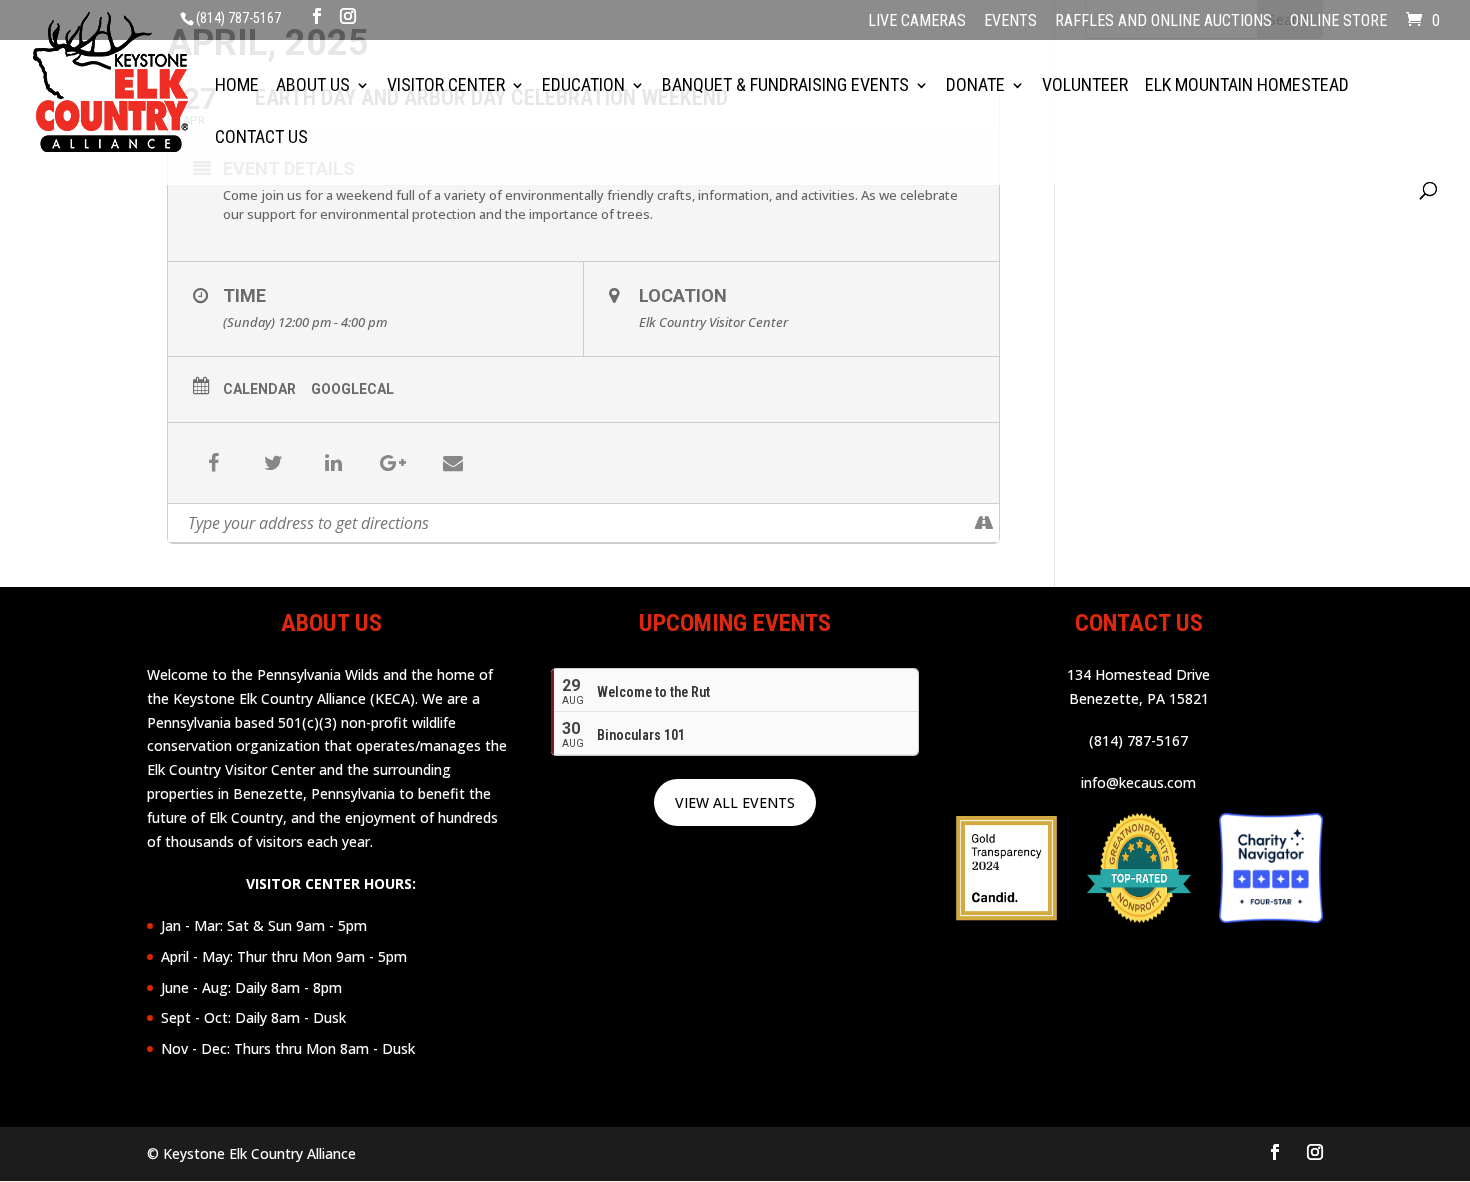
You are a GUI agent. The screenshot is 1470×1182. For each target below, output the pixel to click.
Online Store (1338, 22)
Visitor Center (446, 86)
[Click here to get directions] (983, 523)
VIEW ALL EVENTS (735, 802)
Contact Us (261, 138)
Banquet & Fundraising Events (785, 86)
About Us (313, 86)
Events (1010, 22)
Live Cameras (917, 22)
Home (237, 86)
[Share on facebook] (213, 463)
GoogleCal (352, 389)
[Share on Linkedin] (333, 463)
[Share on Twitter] (273, 463)
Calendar (259, 389)
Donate (975, 86)
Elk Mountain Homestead (1247, 86)
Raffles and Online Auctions (1163, 22)
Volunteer (1085, 86)
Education (583, 86)
